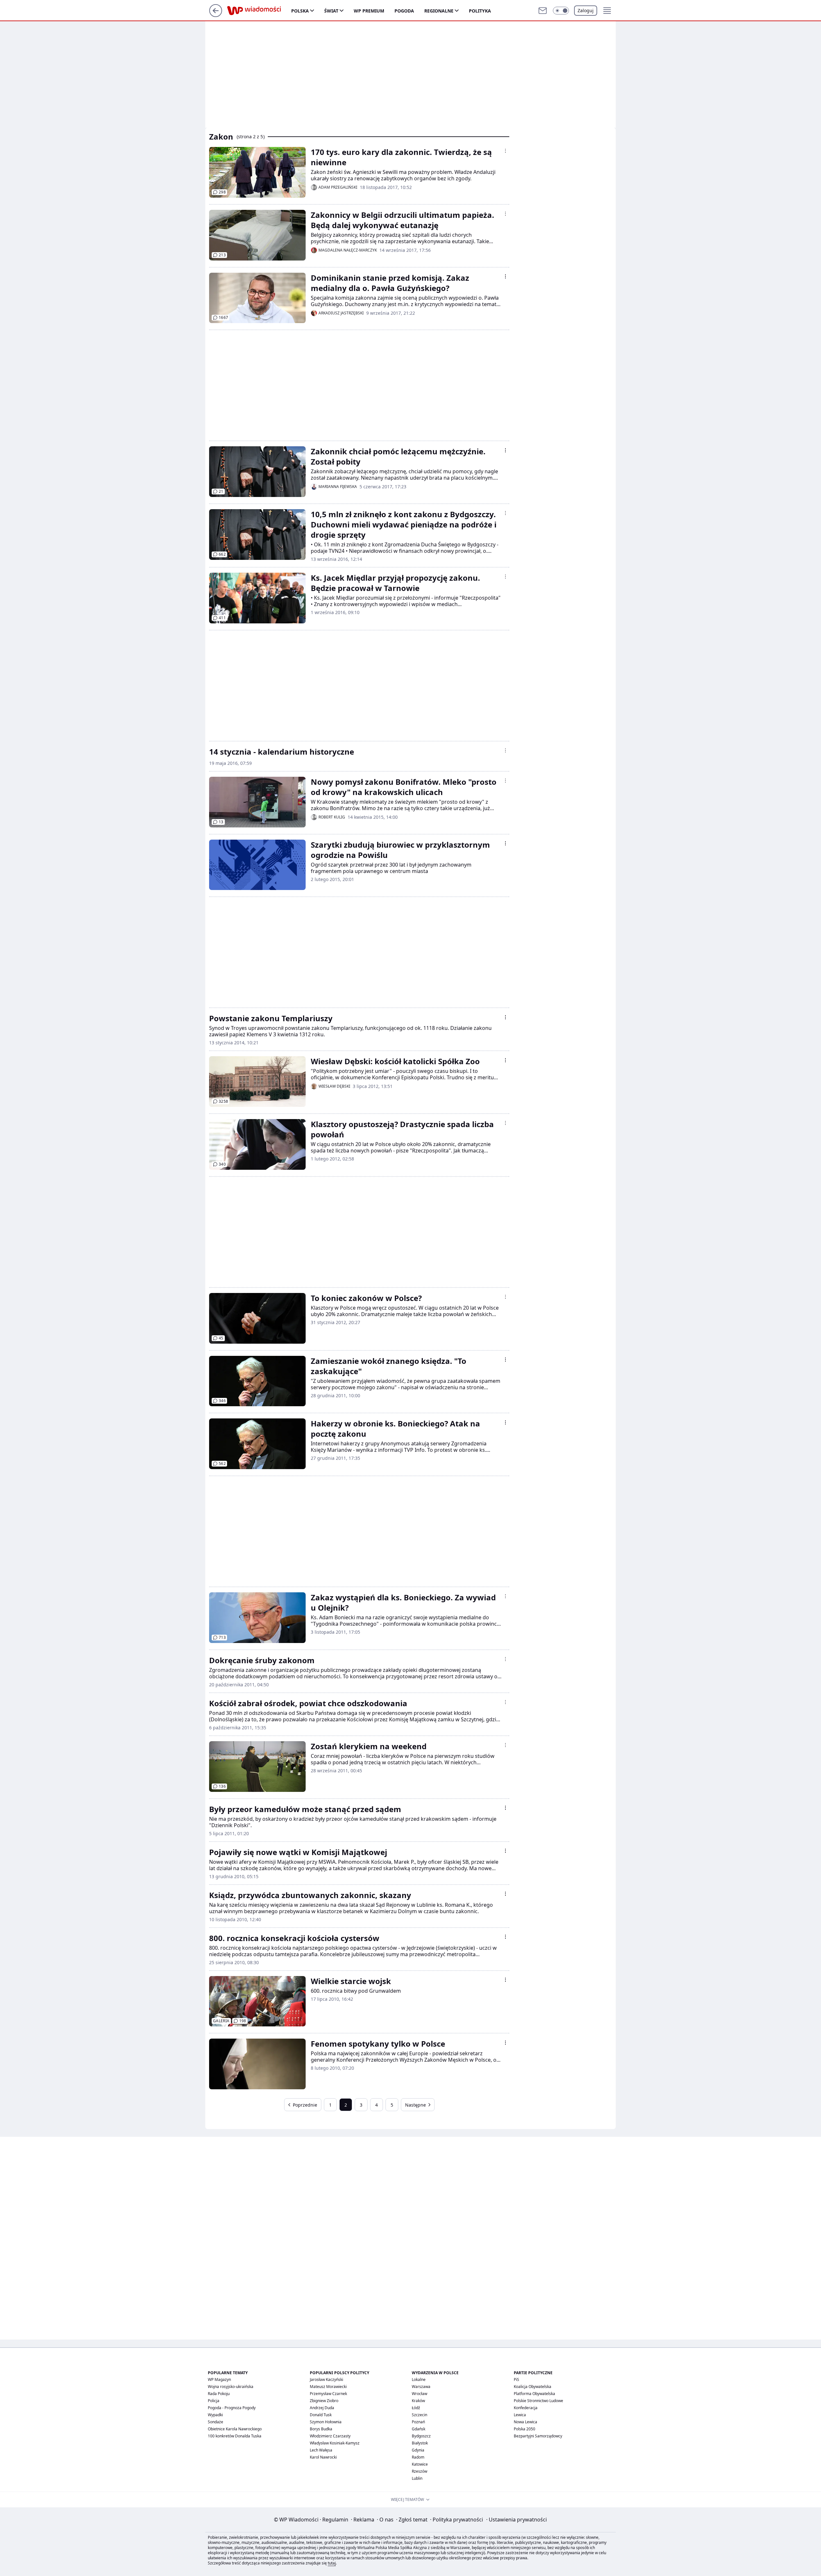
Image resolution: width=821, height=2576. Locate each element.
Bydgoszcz (421, 2436)
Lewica (520, 2415)
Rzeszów (419, 2471)
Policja (214, 2401)
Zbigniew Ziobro (324, 2401)
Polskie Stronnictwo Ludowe (538, 2401)
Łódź (416, 2408)
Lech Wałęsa (321, 2450)
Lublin (417, 2478)
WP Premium (369, 11)
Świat (331, 11)
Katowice (420, 2464)
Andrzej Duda (322, 2408)
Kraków (418, 2401)
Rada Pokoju (219, 2394)
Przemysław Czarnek (328, 2394)
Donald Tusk (321, 2415)
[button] (561, 11)
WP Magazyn (219, 2379)
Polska (300, 11)
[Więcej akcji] (505, 151)
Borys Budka (321, 2429)
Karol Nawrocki (323, 2457)
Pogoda (404, 11)
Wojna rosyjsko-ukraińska (231, 2387)
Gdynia (418, 2450)
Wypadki (215, 2415)
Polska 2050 (525, 2429)
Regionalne (439, 11)
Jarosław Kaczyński (326, 2379)
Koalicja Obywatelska (533, 2387)
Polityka (480, 11)
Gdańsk (419, 2429)
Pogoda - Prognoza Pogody (232, 2408)
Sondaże (216, 2422)
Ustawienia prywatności (516, 2520)
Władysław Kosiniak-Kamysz (335, 2443)
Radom (418, 2457)
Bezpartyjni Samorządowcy (538, 2436)
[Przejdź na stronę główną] (216, 15)
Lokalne (419, 2379)
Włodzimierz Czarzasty (330, 2436)
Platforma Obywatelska (534, 2394)
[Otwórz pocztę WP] (543, 11)
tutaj (332, 2563)
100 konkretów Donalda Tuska (235, 2436)
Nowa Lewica (525, 2422)
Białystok (420, 2443)
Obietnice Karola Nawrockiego (235, 2429)
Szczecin (419, 2415)
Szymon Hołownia (326, 2422)
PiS (516, 2379)
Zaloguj (586, 10)
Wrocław (419, 2394)
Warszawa (421, 2387)
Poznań (418, 2422)
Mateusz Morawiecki (328, 2387)
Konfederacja (526, 2408)
